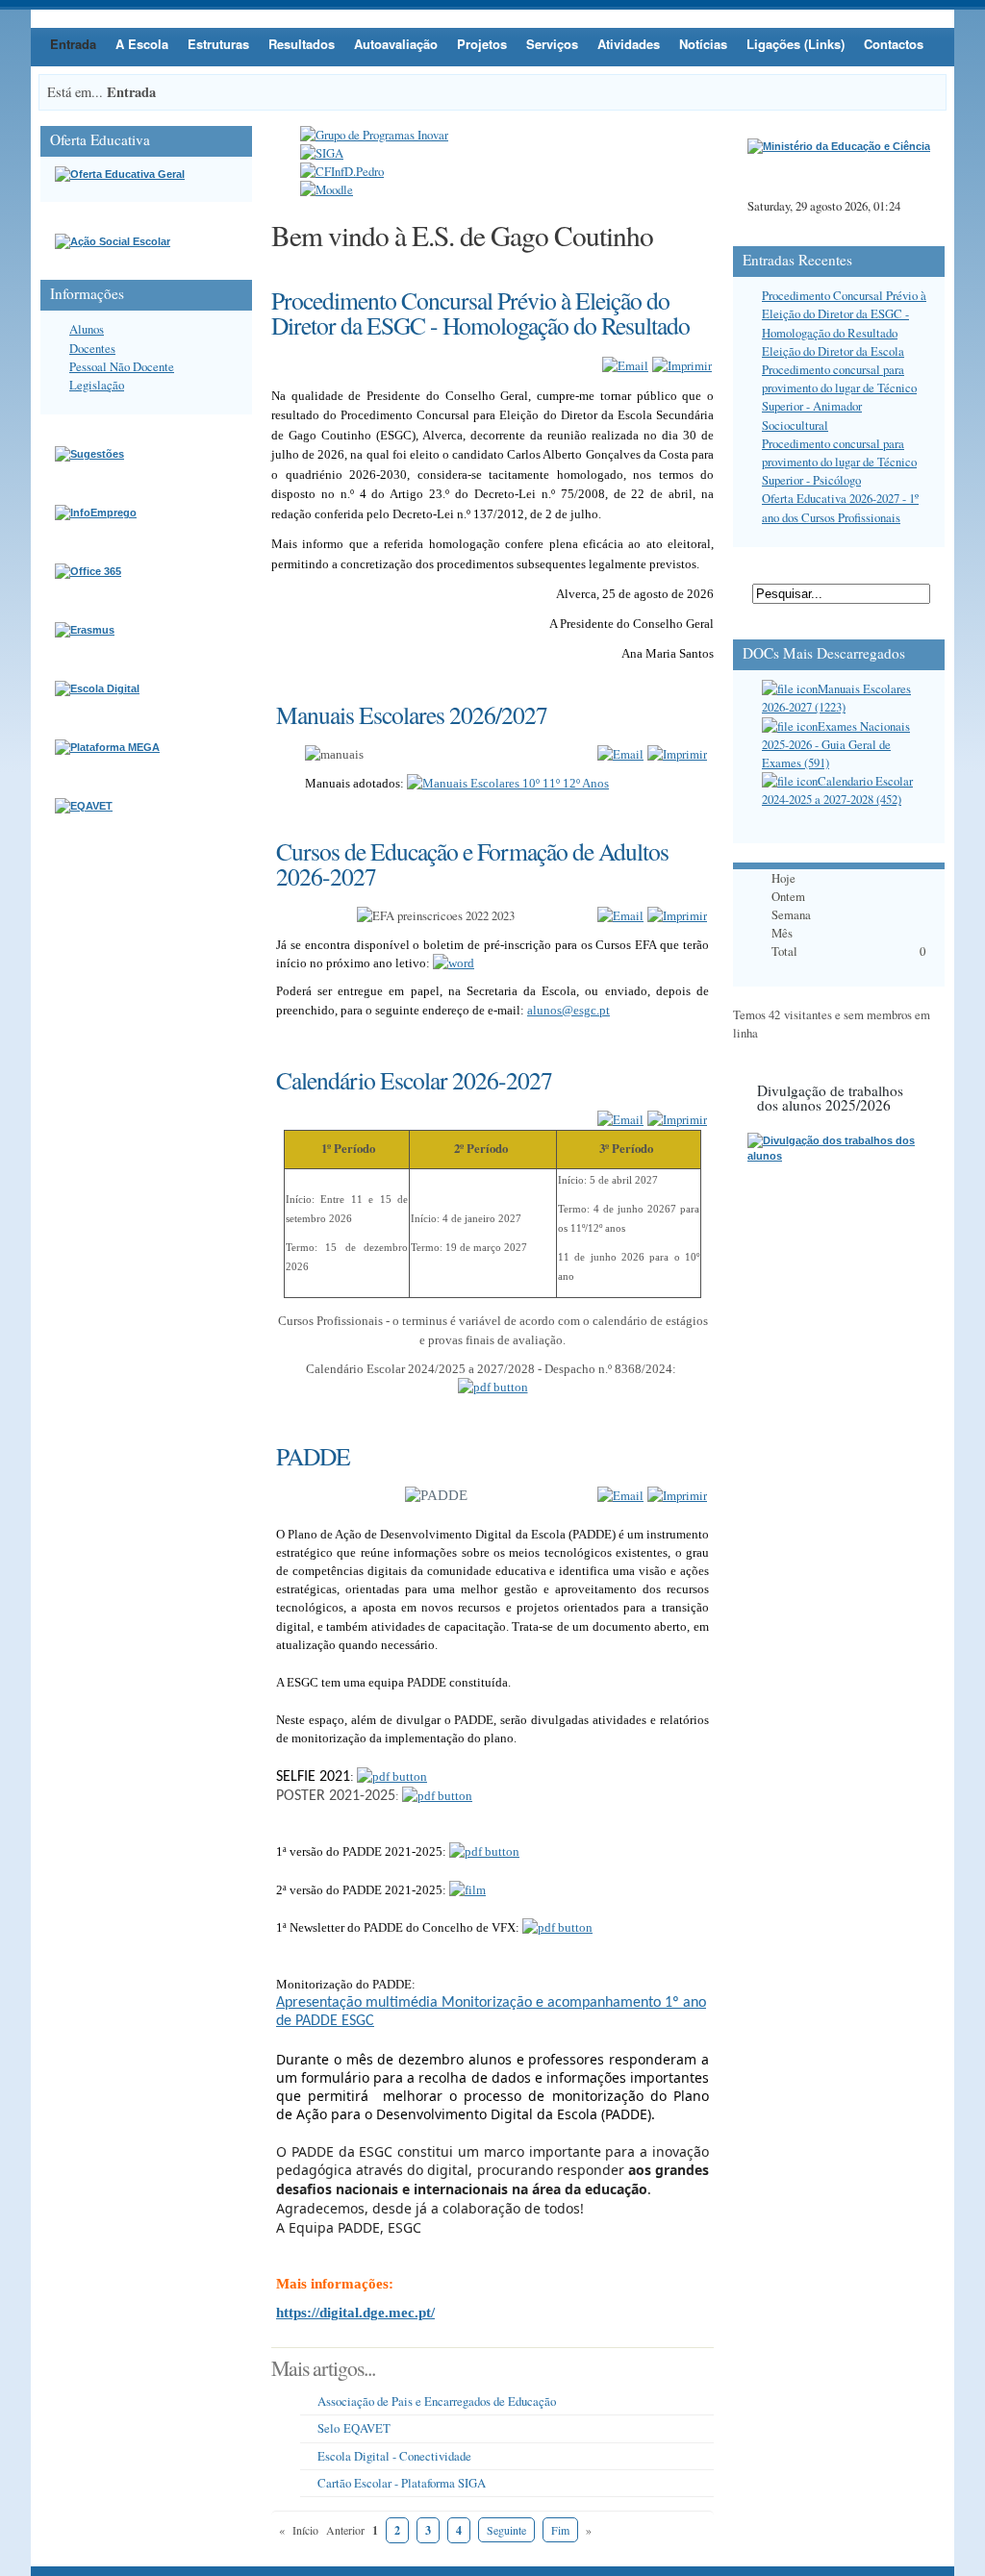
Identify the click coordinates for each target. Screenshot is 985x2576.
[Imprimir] (682, 365)
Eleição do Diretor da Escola (833, 351)
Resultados (302, 44)
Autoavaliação (396, 44)
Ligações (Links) (796, 44)
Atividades (629, 44)
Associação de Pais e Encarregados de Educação (437, 2401)
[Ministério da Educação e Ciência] (839, 146)
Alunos (87, 329)
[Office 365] (88, 571)
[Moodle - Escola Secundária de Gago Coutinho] (327, 189)
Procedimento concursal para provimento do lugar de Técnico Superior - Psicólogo (839, 462)
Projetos (482, 44)
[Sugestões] (89, 454)
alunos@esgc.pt (568, 1010)
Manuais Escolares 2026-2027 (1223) (836, 698)
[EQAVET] (84, 806)
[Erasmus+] (85, 630)
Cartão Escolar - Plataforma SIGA (402, 2483)
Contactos (894, 44)
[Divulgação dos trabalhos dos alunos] (839, 1156)
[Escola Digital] (97, 688)
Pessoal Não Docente (122, 366)
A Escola (142, 44)
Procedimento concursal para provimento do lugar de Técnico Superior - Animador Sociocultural (839, 397)
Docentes (92, 348)
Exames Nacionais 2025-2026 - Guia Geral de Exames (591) (836, 744)
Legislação (97, 385)
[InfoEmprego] (96, 513)
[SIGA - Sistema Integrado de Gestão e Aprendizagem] (322, 153)
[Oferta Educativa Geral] (120, 174)
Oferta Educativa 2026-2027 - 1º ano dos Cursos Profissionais (840, 507)
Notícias (703, 44)
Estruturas (218, 44)
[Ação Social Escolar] (113, 241)
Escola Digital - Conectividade (394, 2456)
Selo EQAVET (354, 2428)
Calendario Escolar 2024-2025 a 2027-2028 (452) (837, 790)
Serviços (552, 44)
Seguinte (506, 2530)
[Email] (625, 365)
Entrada (73, 44)
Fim (560, 2530)
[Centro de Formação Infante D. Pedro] (342, 171)
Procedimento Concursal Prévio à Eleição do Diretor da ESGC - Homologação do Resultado (844, 313)
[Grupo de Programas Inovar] (374, 135)
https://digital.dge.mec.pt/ (355, 2313)
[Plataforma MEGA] (107, 747)
